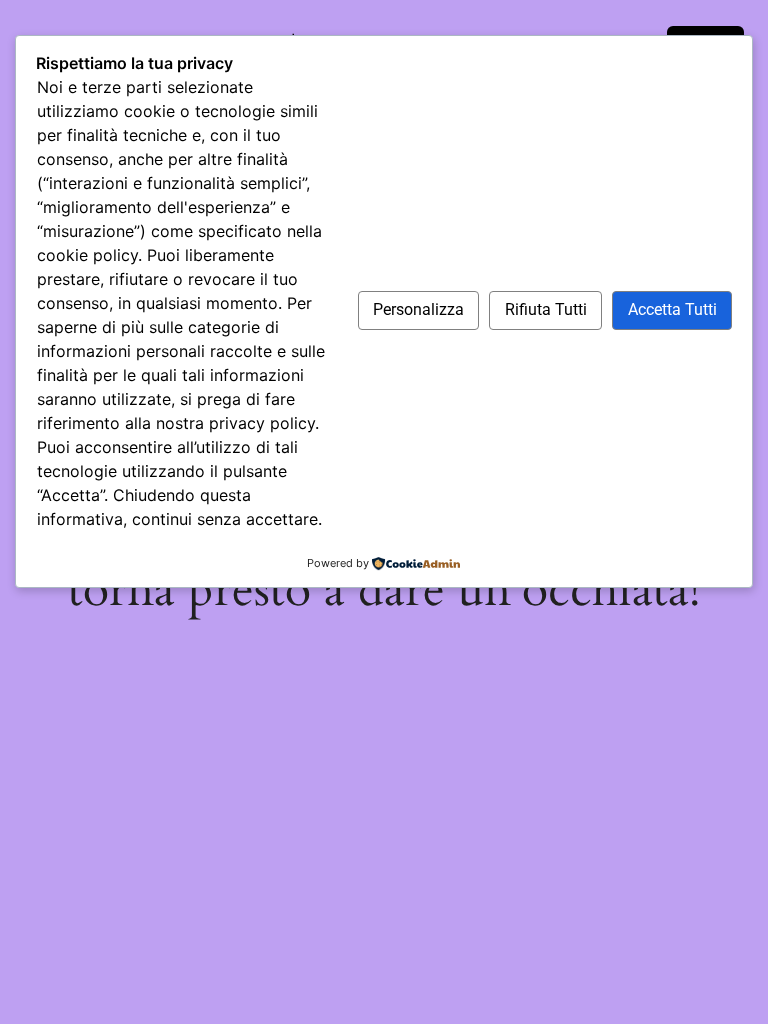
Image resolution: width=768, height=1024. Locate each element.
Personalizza (418, 309)
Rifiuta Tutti (546, 309)
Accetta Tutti (672, 309)
